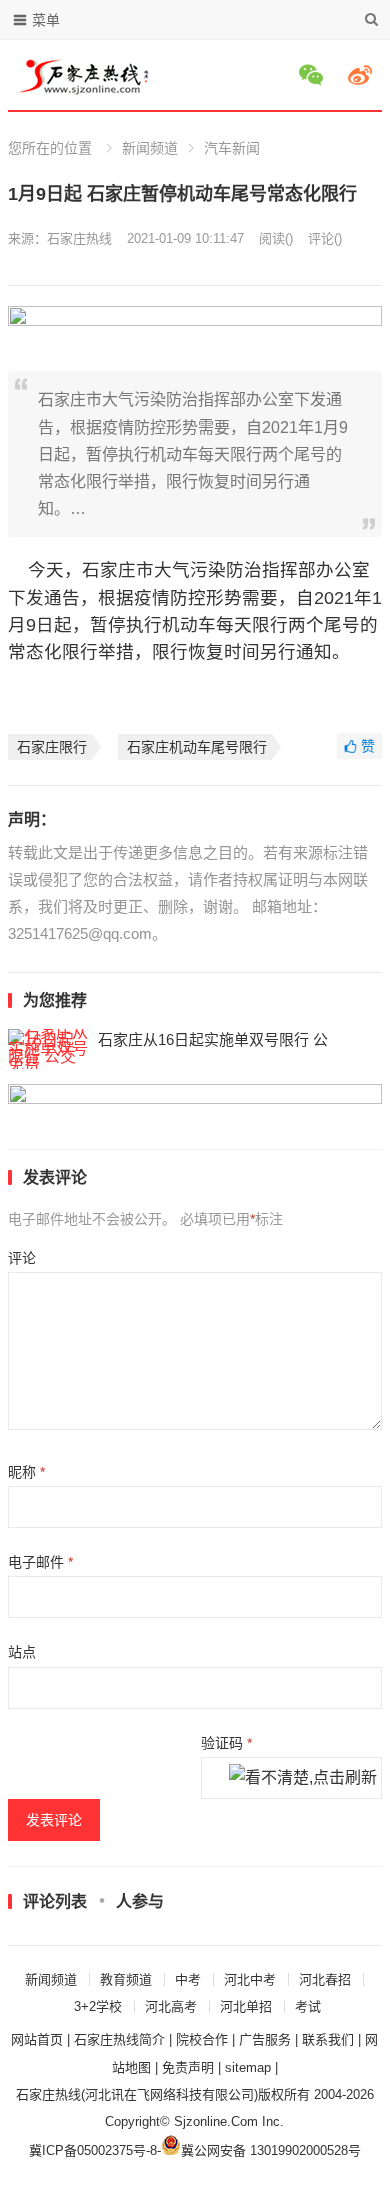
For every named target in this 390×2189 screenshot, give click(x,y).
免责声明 (188, 2067)
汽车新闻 (232, 148)
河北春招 (325, 1979)
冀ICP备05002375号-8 (93, 2150)
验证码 (226, 1743)
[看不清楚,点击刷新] (303, 1779)
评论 (22, 1258)
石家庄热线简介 (119, 2039)
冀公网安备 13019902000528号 (271, 2150)
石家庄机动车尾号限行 (197, 747)
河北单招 (246, 2006)
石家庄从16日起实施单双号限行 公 (213, 1039)
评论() (325, 238)
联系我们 (328, 2039)
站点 (22, 1652)
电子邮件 (40, 1562)
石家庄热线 (79, 238)
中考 (188, 1979)
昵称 (26, 1472)
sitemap (248, 2067)
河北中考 (250, 1979)
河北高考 (171, 2006)
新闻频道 (150, 148)
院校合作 (202, 2039)
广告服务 (265, 2039)
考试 (308, 2006)
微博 (363, 75)
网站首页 (37, 2039)
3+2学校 (98, 2006)
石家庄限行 (52, 747)
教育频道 (126, 1979)
